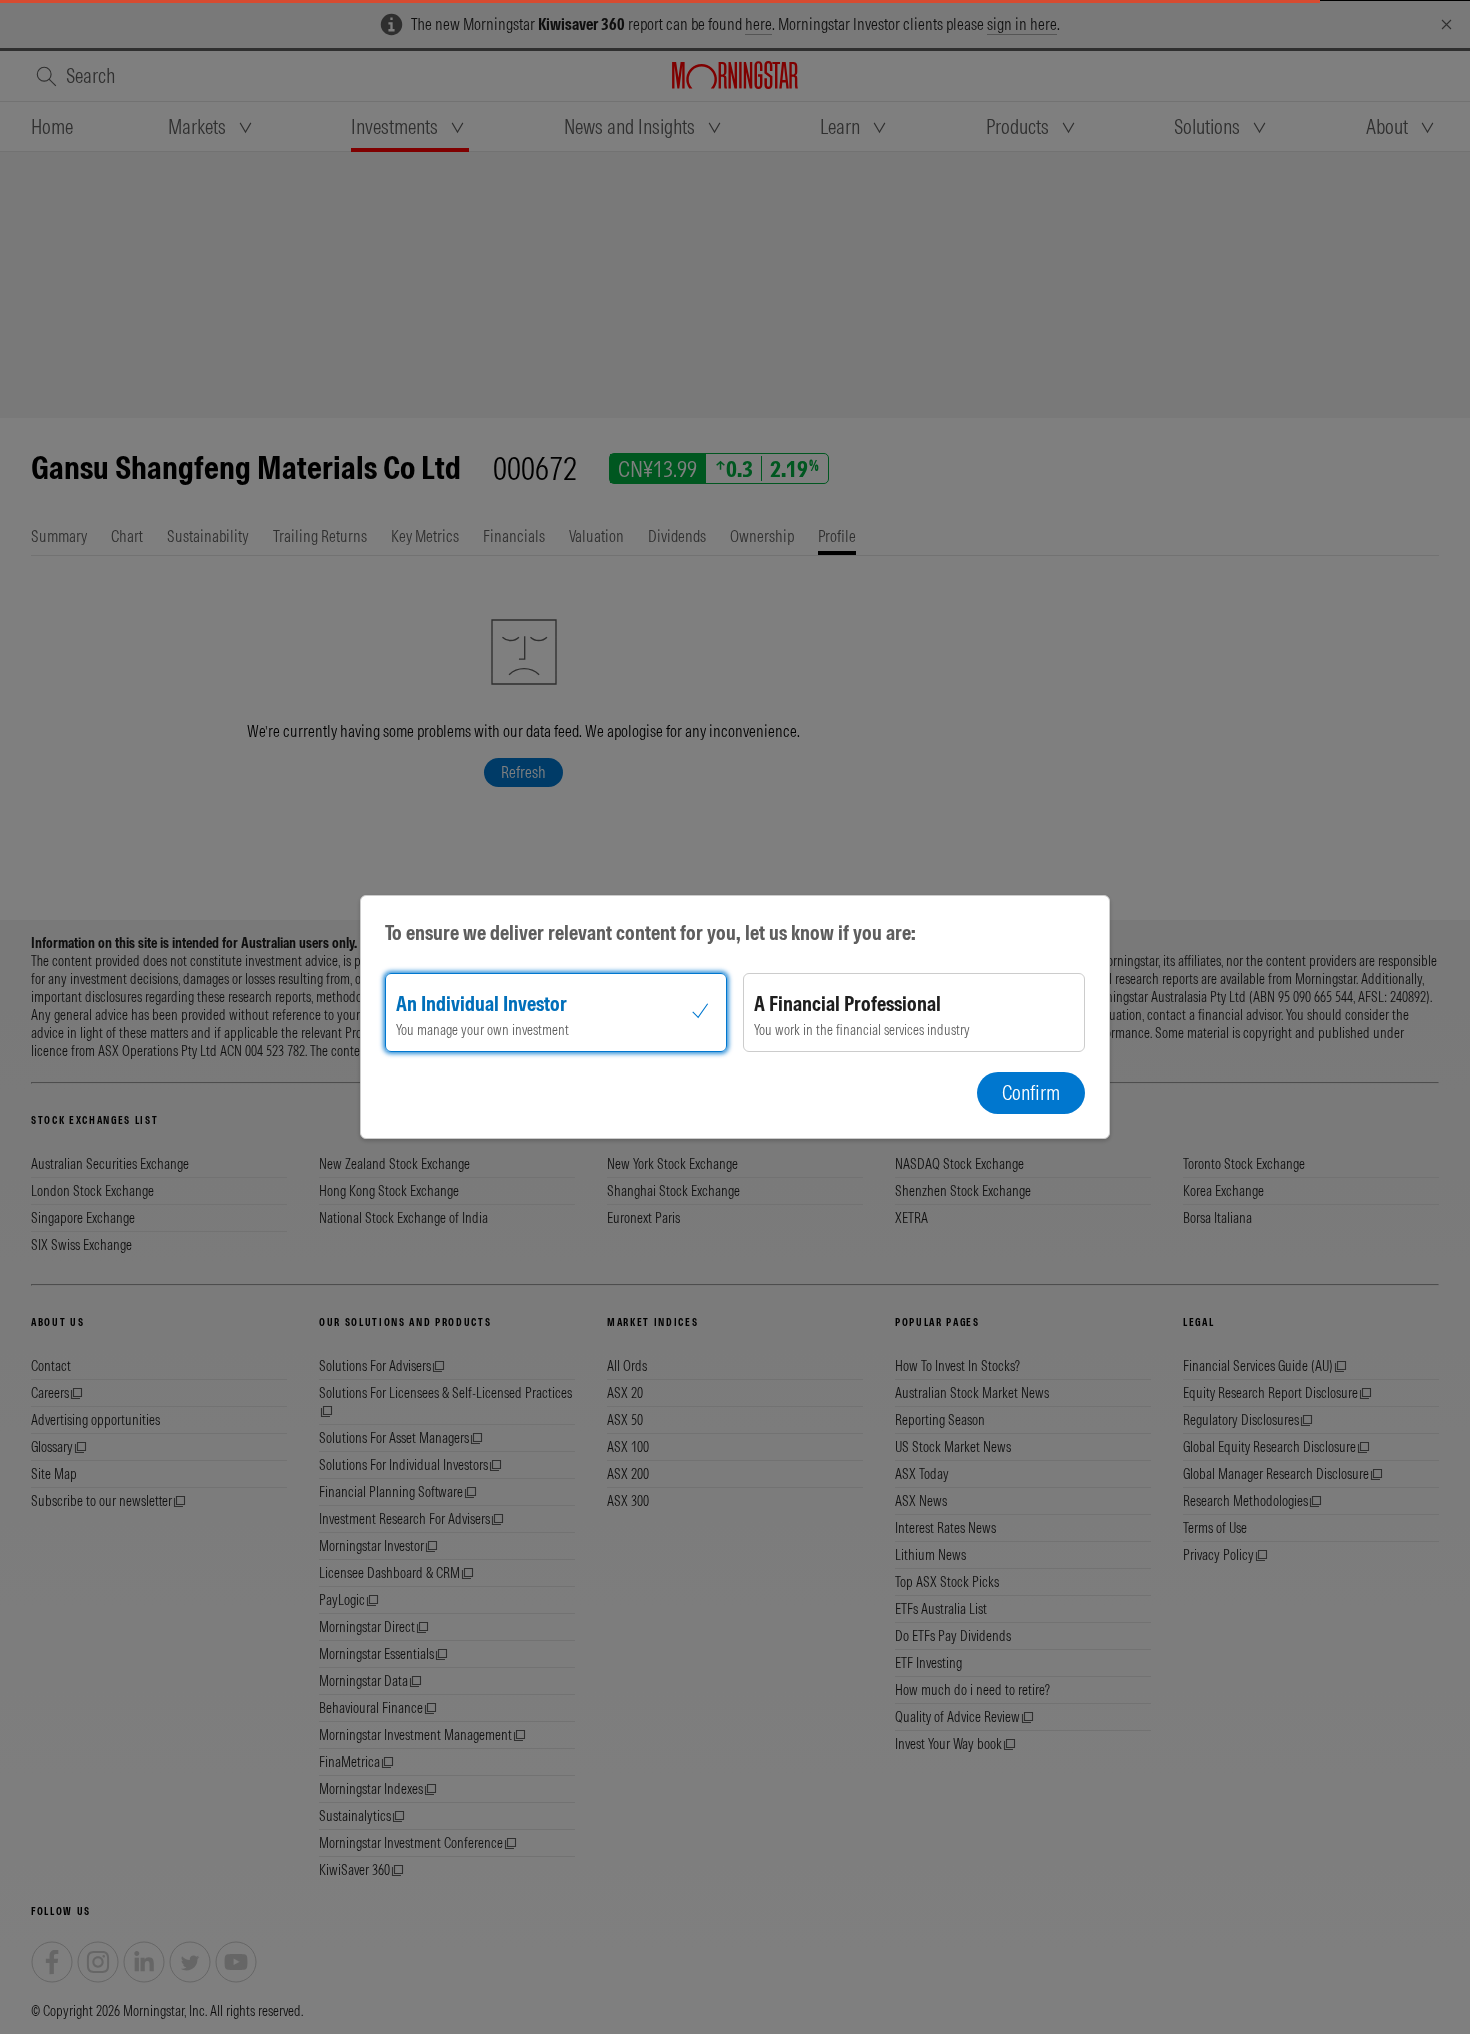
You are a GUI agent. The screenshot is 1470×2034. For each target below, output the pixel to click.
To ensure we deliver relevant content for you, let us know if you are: (650, 932)
